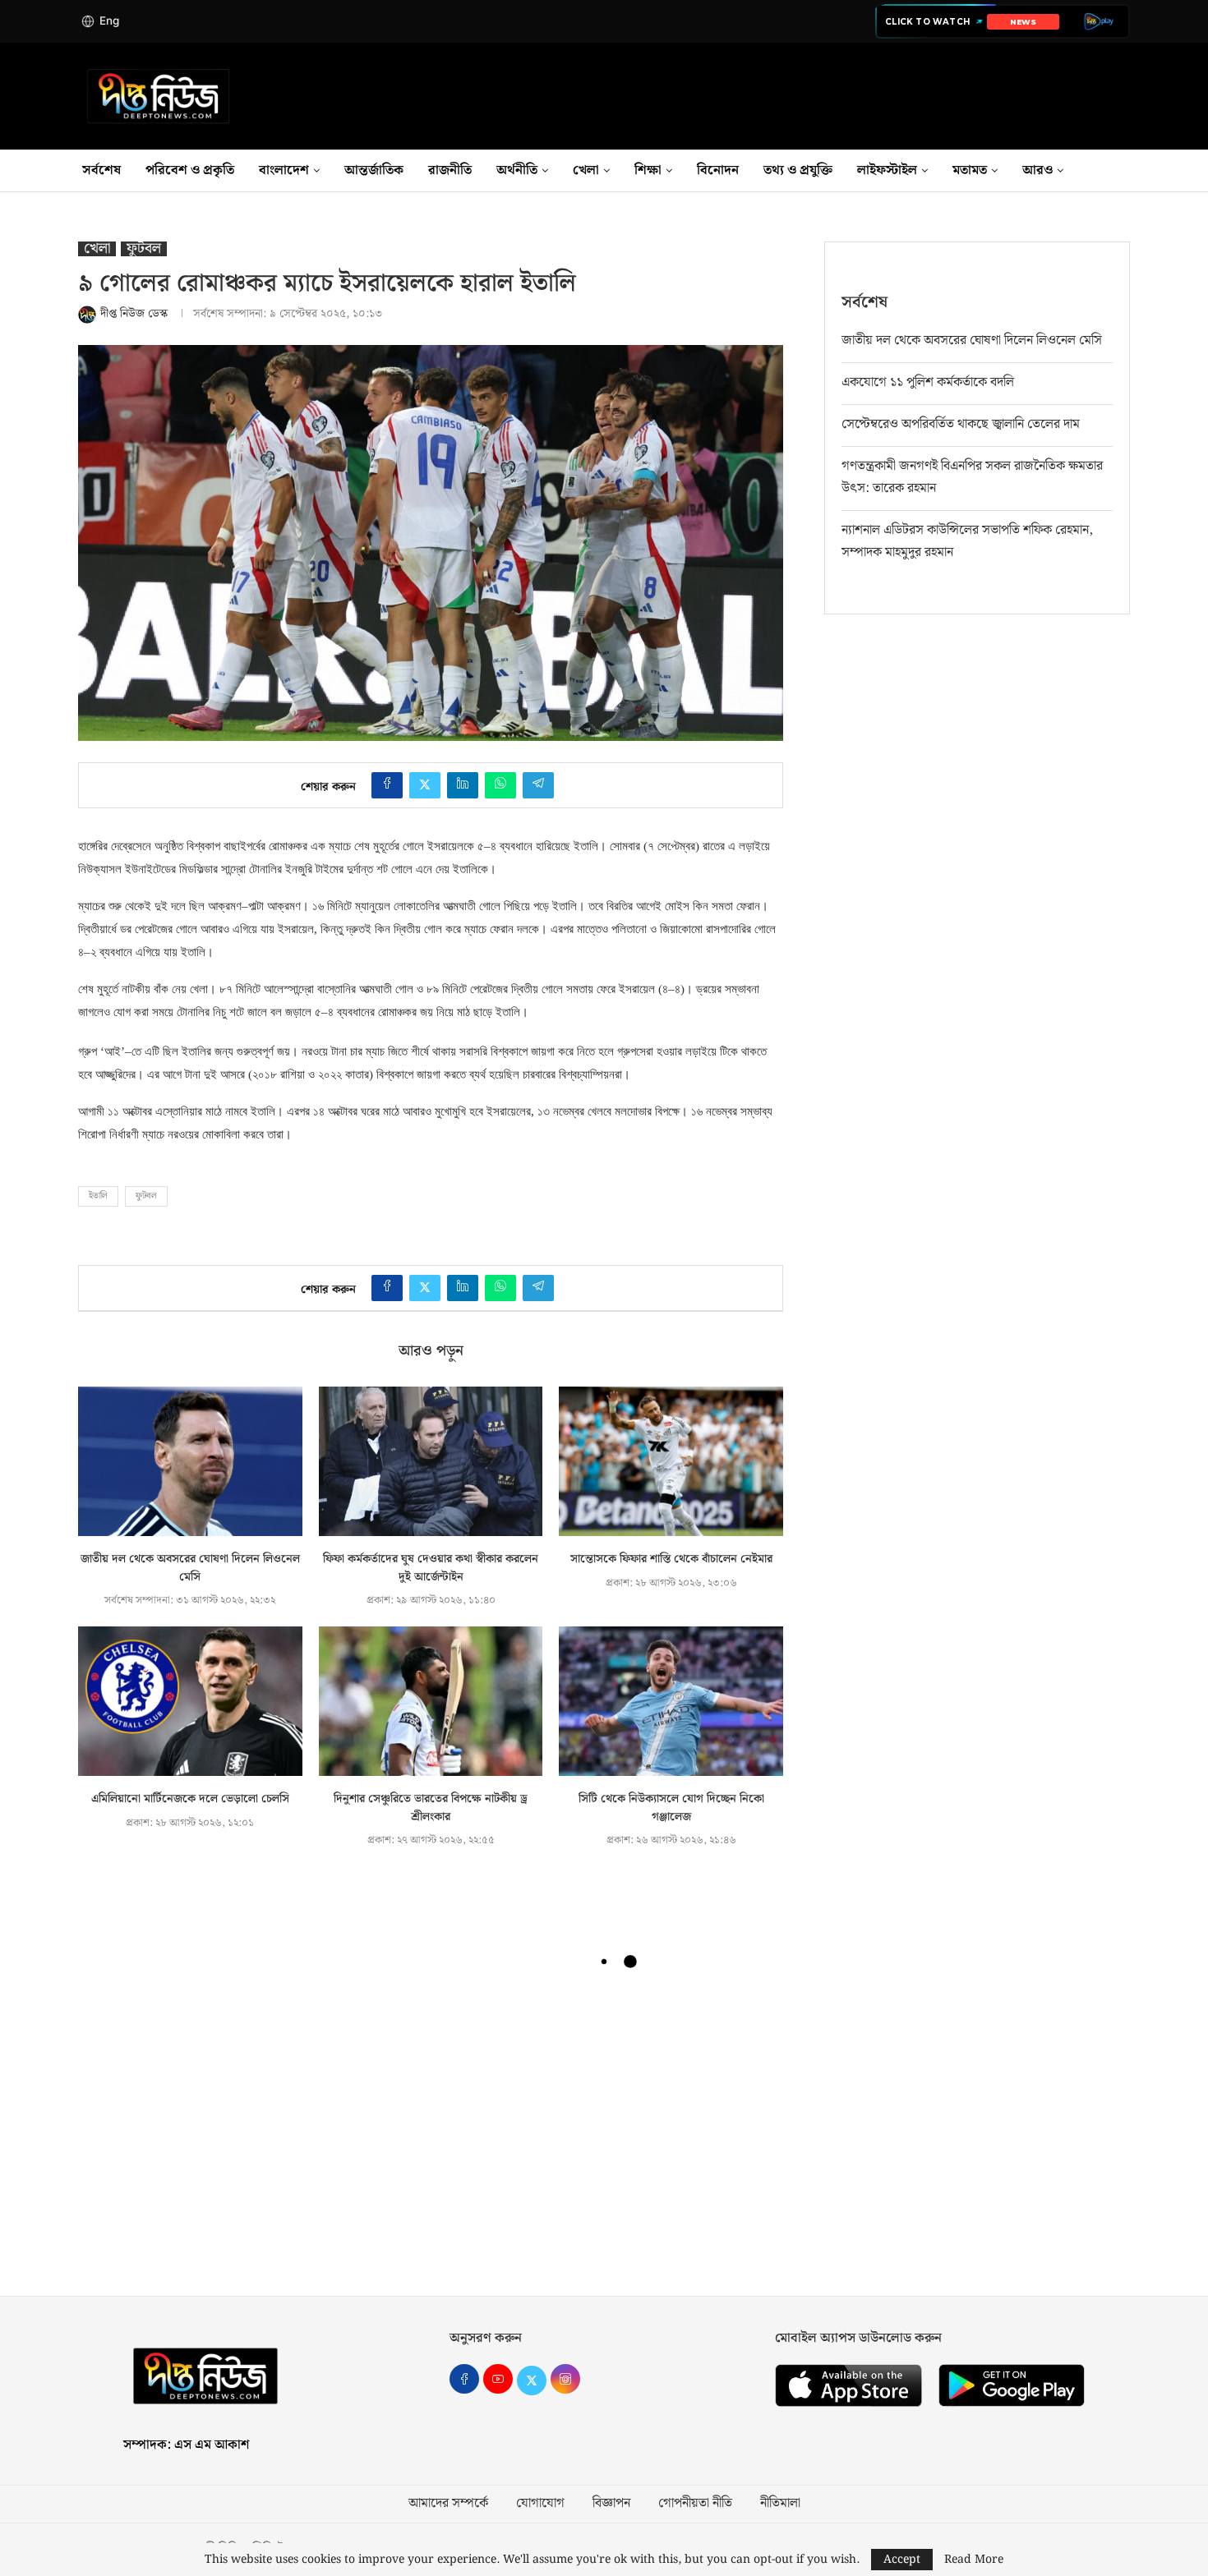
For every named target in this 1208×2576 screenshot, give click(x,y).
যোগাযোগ (540, 2504)
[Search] (1130, 171)
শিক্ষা (648, 170)
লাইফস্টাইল (887, 170)
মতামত (970, 170)
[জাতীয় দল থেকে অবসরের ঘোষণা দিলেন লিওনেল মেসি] (190, 1461)
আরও (1037, 170)
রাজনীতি (450, 170)
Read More (974, 2560)
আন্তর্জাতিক (374, 170)
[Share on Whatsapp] (500, 785)
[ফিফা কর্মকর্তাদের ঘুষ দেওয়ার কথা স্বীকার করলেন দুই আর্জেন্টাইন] (431, 1461)
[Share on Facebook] (387, 785)
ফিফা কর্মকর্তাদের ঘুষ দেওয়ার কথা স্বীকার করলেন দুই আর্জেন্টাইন (431, 1568)
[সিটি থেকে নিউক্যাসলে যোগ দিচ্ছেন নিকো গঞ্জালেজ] (671, 1701)
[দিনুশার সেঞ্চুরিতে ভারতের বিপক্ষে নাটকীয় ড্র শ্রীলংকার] (431, 1701)
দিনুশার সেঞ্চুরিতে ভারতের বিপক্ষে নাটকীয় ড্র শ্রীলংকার (431, 1808)
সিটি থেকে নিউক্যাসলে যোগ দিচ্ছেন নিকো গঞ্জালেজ (671, 1808)
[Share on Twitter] (425, 785)
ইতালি (98, 1196)
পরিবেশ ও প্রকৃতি (190, 170)
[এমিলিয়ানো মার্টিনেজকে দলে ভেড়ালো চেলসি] (190, 1701)
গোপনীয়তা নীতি (695, 2504)
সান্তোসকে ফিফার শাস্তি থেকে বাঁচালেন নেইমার (671, 1559)
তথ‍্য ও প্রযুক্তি (798, 170)
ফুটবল (146, 1196)
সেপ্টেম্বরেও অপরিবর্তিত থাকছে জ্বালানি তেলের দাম (961, 424)
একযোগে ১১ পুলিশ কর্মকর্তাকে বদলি (928, 382)
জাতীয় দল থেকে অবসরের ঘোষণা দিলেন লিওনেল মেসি (190, 1568)
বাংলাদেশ (284, 170)
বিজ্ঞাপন (611, 2504)
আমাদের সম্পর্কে (448, 2504)
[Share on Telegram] (538, 785)
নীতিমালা (780, 2504)
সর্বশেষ (101, 170)
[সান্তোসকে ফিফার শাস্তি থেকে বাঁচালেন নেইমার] (671, 1461)
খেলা (586, 170)
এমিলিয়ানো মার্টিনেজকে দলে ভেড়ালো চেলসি (190, 1799)
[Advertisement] (604, 2140)
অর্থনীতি (517, 170)
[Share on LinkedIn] (463, 785)
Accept (902, 2560)
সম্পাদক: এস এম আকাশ (186, 2445)
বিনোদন (718, 170)
